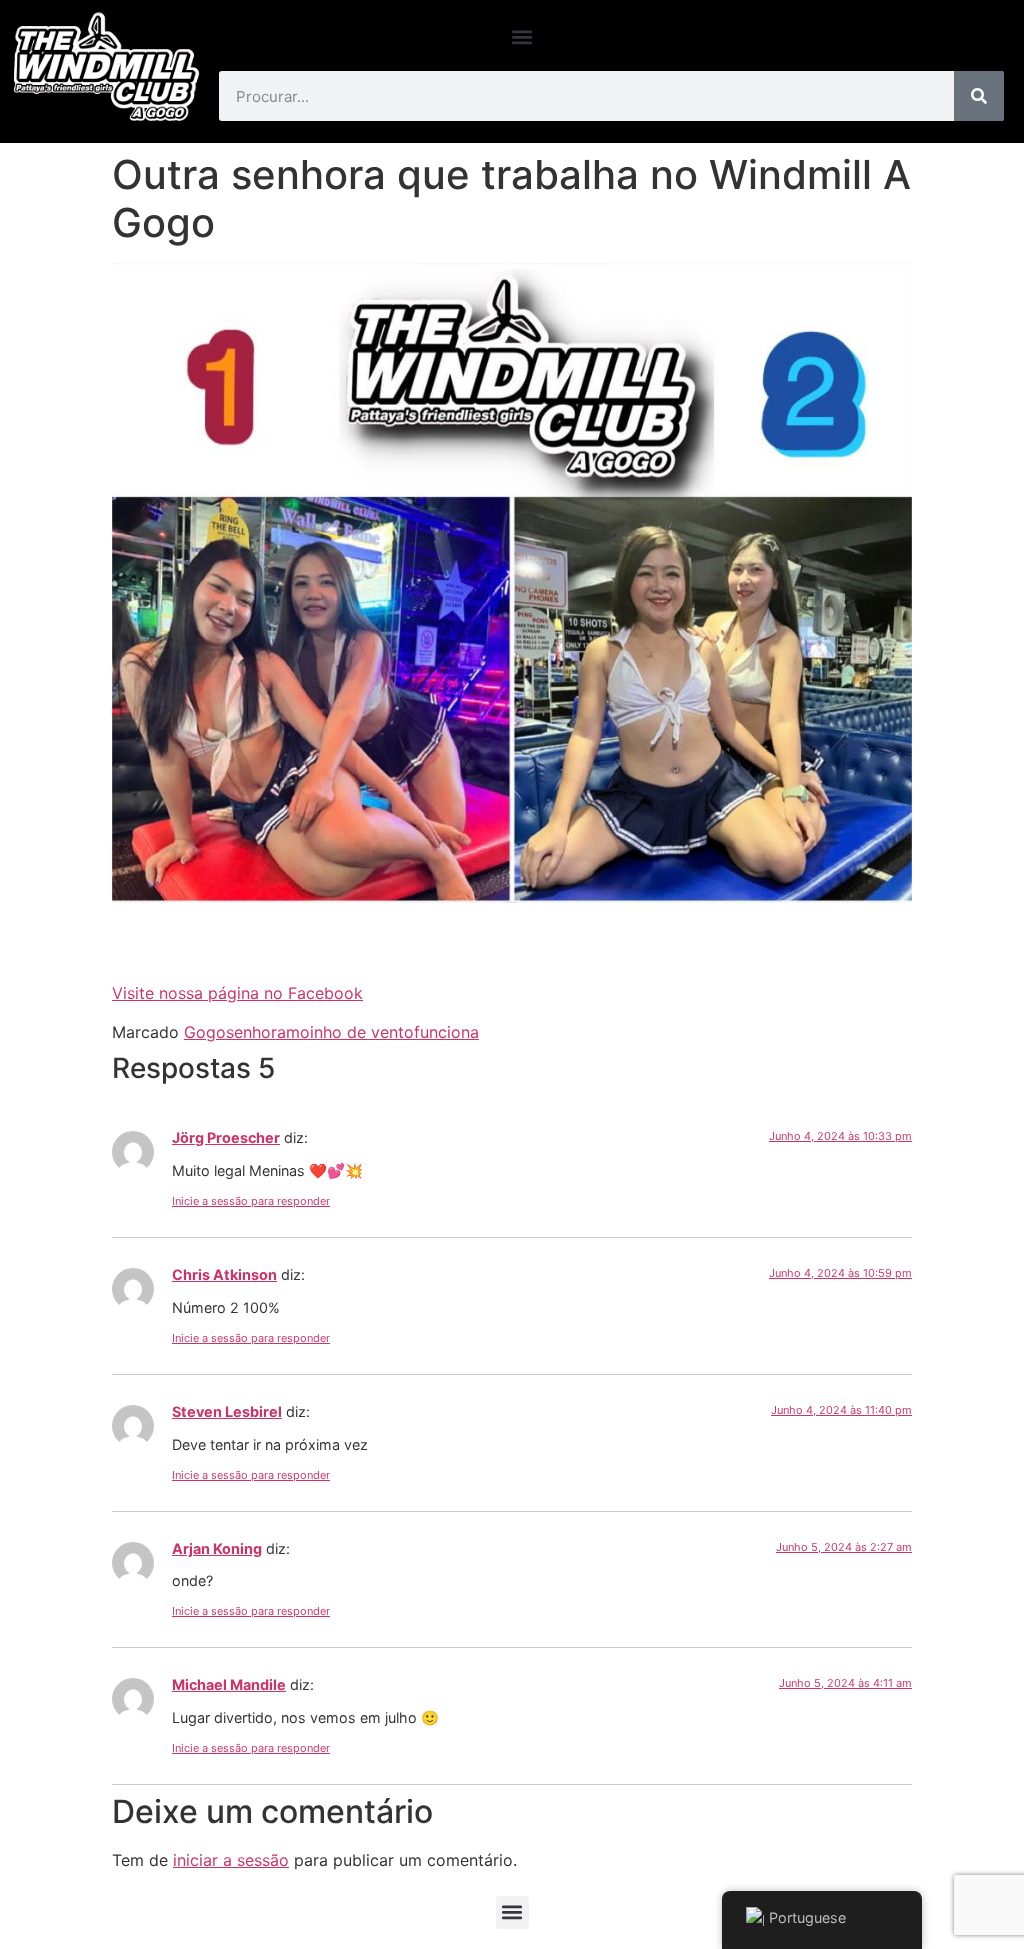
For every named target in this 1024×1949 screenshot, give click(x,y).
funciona (446, 1032)
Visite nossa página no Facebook (237, 993)
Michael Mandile (229, 1684)
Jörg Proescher (226, 1137)
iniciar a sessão (231, 1860)
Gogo (205, 1032)
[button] (522, 36)
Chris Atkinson (224, 1274)
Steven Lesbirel (227, 1411)
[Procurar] (979, 96)
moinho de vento (350, 1032)
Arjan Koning (217, 1548)
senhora (256, 1032)
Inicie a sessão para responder (251, 1201)
